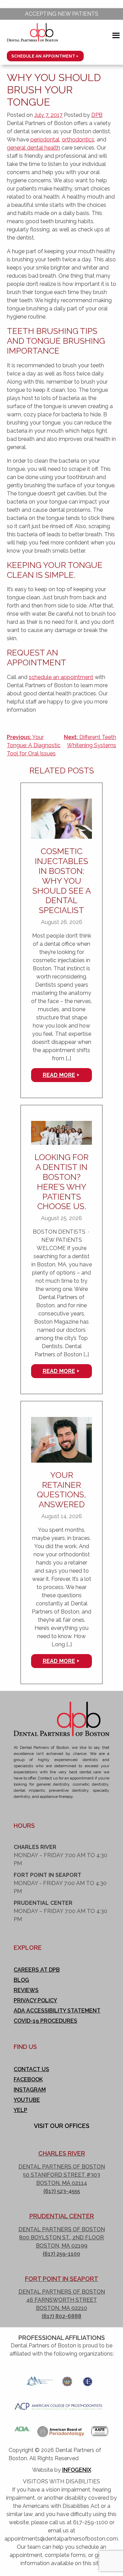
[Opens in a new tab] (40, 2379)
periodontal (45, 140)
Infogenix (77, 2470)
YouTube (27, 2100)
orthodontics (78, 140)
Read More (59, 1075)
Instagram (30, 2090)
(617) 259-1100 (61, 2254)
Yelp (20, 2110)
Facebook (28, 2079)
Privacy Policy (35, 2000)
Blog (21, 1980)
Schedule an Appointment (43, 56)
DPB (97, 115)
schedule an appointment (61, 677)
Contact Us (31, 2069)
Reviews (26, 1990)
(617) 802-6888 (61, 2316)
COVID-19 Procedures (45, 2021)
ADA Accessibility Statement (57, 2011)
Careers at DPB (37, 1970)
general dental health (33, 148)
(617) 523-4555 (62, 2191)
